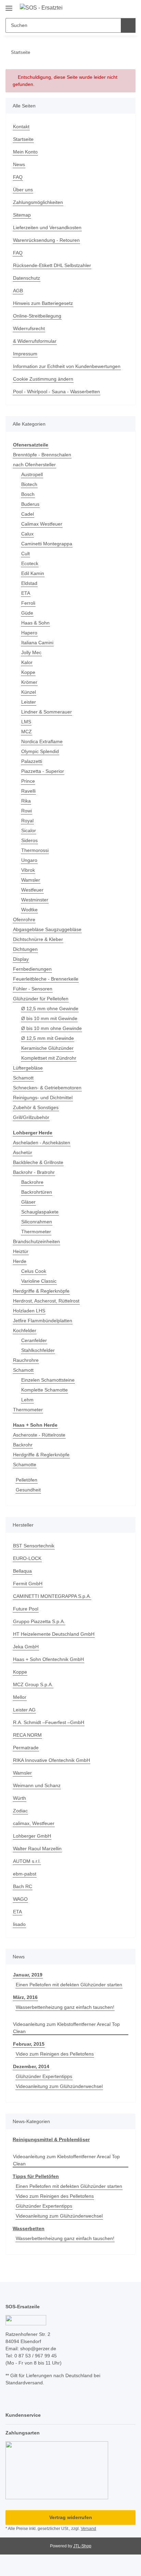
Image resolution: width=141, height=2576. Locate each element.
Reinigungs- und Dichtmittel (43, 1098)
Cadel (28, 514)
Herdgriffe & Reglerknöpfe (41, 1292)
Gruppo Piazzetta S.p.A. (39, 1622)
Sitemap (22, 215)
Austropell (32, 475)
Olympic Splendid (40, 752)
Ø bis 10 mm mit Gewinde (49, 1019)
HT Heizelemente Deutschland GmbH (54, 1635)
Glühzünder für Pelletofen (41, 999)
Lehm (27, 1400)
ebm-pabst (25, 1875)
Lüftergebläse (28, 1068)
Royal (27, 821)
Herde (20, 1262)
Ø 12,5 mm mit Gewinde (48, 1039)
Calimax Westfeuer (42, 524)
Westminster (35, 900)
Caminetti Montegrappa (47, 544)
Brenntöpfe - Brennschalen (42, 455)
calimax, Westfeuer (34, 1824)
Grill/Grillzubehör (31, 1118)
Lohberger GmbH (32, 1837)
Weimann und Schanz (37, 1786)
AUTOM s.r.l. (27, 1862)
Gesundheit (28, 1491)
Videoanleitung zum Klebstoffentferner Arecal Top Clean (66, 2029)
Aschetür (23, 1153)
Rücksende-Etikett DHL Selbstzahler (52, 265)
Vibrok (28, 870)
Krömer (29, 682)
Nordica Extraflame (42, 742)
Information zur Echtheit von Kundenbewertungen (67, 366)
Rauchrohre (26, 1361)
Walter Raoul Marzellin (37, 1850)
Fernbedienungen (32, 969)
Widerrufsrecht (29, 328)
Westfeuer (32, 890)
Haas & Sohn (35, 623)
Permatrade (26, 1749)
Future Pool (26, 1610)
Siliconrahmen (37, 1222)
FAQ (18, 177)
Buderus (30, 504)
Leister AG (24, 1711)
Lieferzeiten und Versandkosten (47, 227)
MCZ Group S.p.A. (33, 1686)
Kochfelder (25, 1331)
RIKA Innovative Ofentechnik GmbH (52, 1761)
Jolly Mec (31, 653)
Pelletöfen (27, 1481)
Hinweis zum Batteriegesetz (43, 303)
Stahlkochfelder (38, 1351)
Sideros (29, 841)
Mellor (20, 1698)
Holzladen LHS (29, 1311)
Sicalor (29, 831)
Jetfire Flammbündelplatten (43, 1321)
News (19, 164)
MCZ (27, 732)
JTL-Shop (82, 2549)
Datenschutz (27, 278)
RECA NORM (27, 1736)
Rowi (27, 811)
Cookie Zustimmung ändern (43, 379)
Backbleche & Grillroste (38, 1163)
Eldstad (29, 584)
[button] (108, 8)
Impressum (25, 354)
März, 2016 (26, 1999)
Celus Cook (34, 1272)
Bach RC (23, 1887)
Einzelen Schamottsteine (48, 1381)
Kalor (27, 663)
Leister (29, 702)
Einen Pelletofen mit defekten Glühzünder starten (69, 1986)
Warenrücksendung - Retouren (46, 240)
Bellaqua (22, 1572)
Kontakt (21, 127)
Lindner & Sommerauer (47, 712)
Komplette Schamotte (44, 1390)
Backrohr (23, 1446)
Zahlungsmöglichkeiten (38, 202)
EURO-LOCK (27, 1559)
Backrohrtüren (37, 1193)
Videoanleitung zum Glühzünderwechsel (59, 2089)
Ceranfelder (34, 1341)
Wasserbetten (29, 2232)
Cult (25, 554)
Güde (27, 613)
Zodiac (20, 1812)
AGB (18, 291)
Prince (28, 781)
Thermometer (36, 1232)
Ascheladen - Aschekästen (42, 1143)
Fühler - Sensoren (33, 989)
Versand (88, 2532)
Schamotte (25, 1466)
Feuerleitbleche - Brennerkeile (46, 979)
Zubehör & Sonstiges (36, 1108)
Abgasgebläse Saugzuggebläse (47, 930)
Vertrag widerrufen (70, 2521)
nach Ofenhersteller (34, 465)
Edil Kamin (33, 574)
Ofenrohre (24, 920)
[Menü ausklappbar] (9, 6)
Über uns (23, 190)
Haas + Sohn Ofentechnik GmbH (48, 1660)
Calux (27, 534)
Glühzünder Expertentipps (44, 2079)
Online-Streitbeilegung (37, 316)
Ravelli (28, 791)
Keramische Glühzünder (47, 1048)
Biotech (29, 485)
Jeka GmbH (26, 1648)
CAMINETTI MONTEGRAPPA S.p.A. (52, 1597)
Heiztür (21, 1252)
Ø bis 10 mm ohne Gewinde (52, 1029)
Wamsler (31, 880)
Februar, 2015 (29, 2046)
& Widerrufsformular (35, 341)
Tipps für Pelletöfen (36, 2179)
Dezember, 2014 (32, 2069)
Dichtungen (25, 950)
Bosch (28, 495)
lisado (19, 1925)
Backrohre (32, 1183)
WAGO (20, 1900)
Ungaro (29, 860)
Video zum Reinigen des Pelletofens (55, 2056)
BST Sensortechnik (34, 1547)
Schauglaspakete (40, 1212)
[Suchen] (128, 25)
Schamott (23, 1078)
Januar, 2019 (27, 1976)
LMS (26, 722)
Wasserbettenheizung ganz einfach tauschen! (65, 2009)
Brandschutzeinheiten (36, 1242)
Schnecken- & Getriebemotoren (47, 1088)
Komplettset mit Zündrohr (49, 1058)
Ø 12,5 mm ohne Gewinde (50, 1009)
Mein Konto (25, 152)
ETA (26, 593)
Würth (20, 1799)
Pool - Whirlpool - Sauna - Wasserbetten (56, 392)
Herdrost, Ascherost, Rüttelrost (46, 1301)
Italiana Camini (37, 643)
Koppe (28, 673)
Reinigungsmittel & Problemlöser (51, 2142)
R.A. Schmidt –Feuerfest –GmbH (49, 1723)
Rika (26, 801)
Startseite (23, 139)
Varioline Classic (39, 1282)
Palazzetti (32, 762)
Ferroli (28, 603)
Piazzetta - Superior (43, 771)
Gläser (28, 1203)
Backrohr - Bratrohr (34, 1173)
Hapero (29, 633)
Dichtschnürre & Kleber (38, 940)
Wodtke (29, 910)
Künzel (29, 692)
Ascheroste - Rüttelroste (39, 1436)
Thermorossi (35, 851)
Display (21, 959)
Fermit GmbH (28, 1585)
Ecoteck (30, 564)
